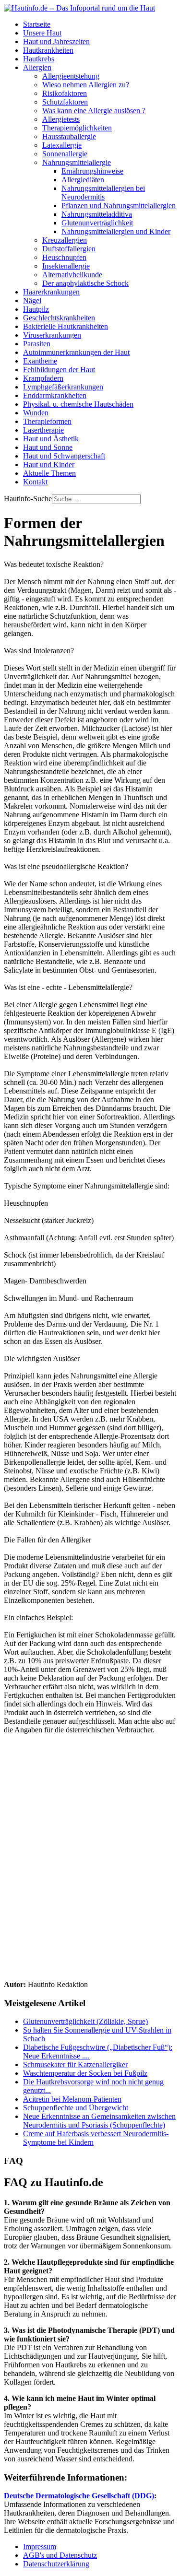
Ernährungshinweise (92, 171)
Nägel (32, 300)
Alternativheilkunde (72, 275)
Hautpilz (36, 309)
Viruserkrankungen (52, 335)
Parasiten (37, 344)
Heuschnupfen (64, 257)
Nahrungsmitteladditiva (97, 214)
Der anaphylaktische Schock (85, 283)
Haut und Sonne (48, 447)
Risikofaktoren (65, 93)
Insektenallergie (66, 266)
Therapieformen (47, 421)
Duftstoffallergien (69, 249)
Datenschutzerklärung (56, 2564)
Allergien (37, 67)
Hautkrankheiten (48, 50)
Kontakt (35, 482)
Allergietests (61, 119)
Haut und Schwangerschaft (64, 456)
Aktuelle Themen (49, 473)
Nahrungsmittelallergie (77, 162)
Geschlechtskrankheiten (59, 318)
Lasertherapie (43, 430)
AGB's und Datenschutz (60, 2555)
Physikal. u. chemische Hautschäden (78, 404)
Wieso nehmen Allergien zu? (86, 85)
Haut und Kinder (49, 465)
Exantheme (40, 361)
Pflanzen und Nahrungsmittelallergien (119, 206)
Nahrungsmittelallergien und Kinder (116, 231)
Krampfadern (43, 378)
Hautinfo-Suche (28, 499)
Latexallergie (62, 145)
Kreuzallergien (65, 240)
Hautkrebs (39, 59)
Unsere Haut (42, 33)
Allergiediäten (83, 180)
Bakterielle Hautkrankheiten (66, 326)
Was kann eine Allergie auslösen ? (94, 111)
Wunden (36, 413)
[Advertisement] (90, 1848)
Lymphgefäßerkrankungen (63, 387)
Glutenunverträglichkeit (97, 223)
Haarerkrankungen (51, 292)
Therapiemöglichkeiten (77, 128)
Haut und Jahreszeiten (56, 41)
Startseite (37, 24)
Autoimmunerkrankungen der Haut (76, 352)
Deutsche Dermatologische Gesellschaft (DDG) (79, 2496)
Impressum (40, 2547)
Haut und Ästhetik (51, 439)
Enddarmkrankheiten (55, 395)
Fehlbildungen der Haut (59, 370)
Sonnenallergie (65, 154)
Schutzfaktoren (65, 102)
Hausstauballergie (69, 136)
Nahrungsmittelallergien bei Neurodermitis (103, 193)
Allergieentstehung (71, 76)
